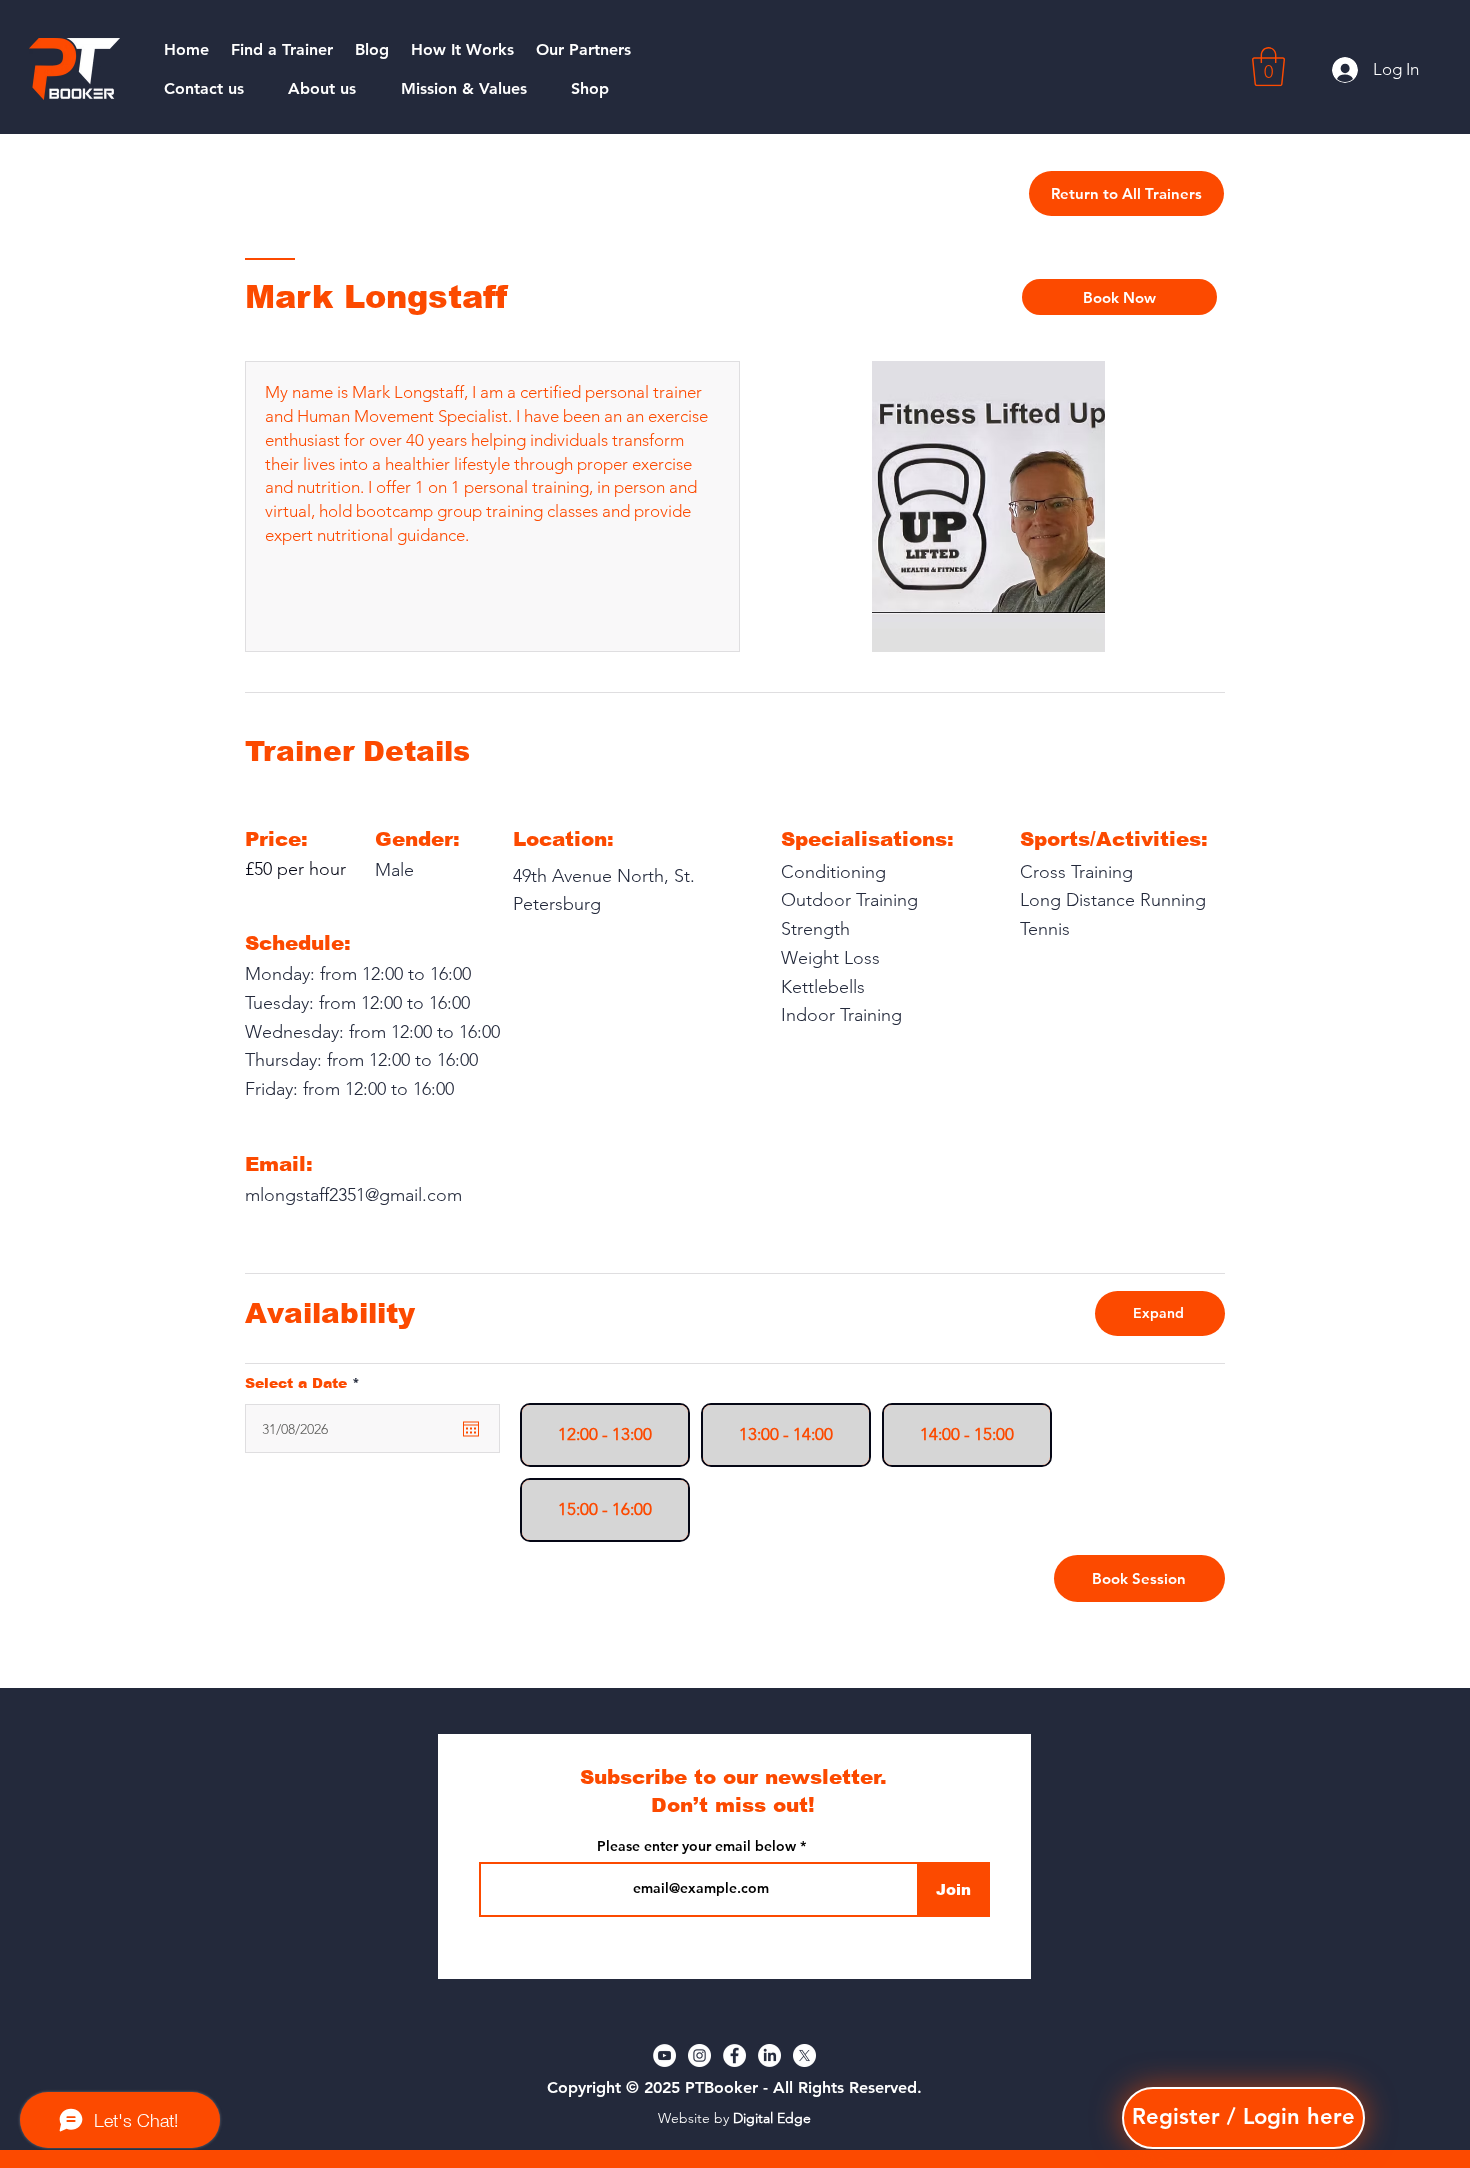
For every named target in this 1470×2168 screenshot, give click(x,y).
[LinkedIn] (769, 2055)
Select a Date (306, 1383)
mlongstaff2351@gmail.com (353, 1195)
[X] (804, 2055)
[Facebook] (734, 2055)
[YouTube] (664, 2055)
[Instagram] (699, 2055)
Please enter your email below (696, 1846)
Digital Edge (772, 2118)
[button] (1268, 66)
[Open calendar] (471, 1429)
